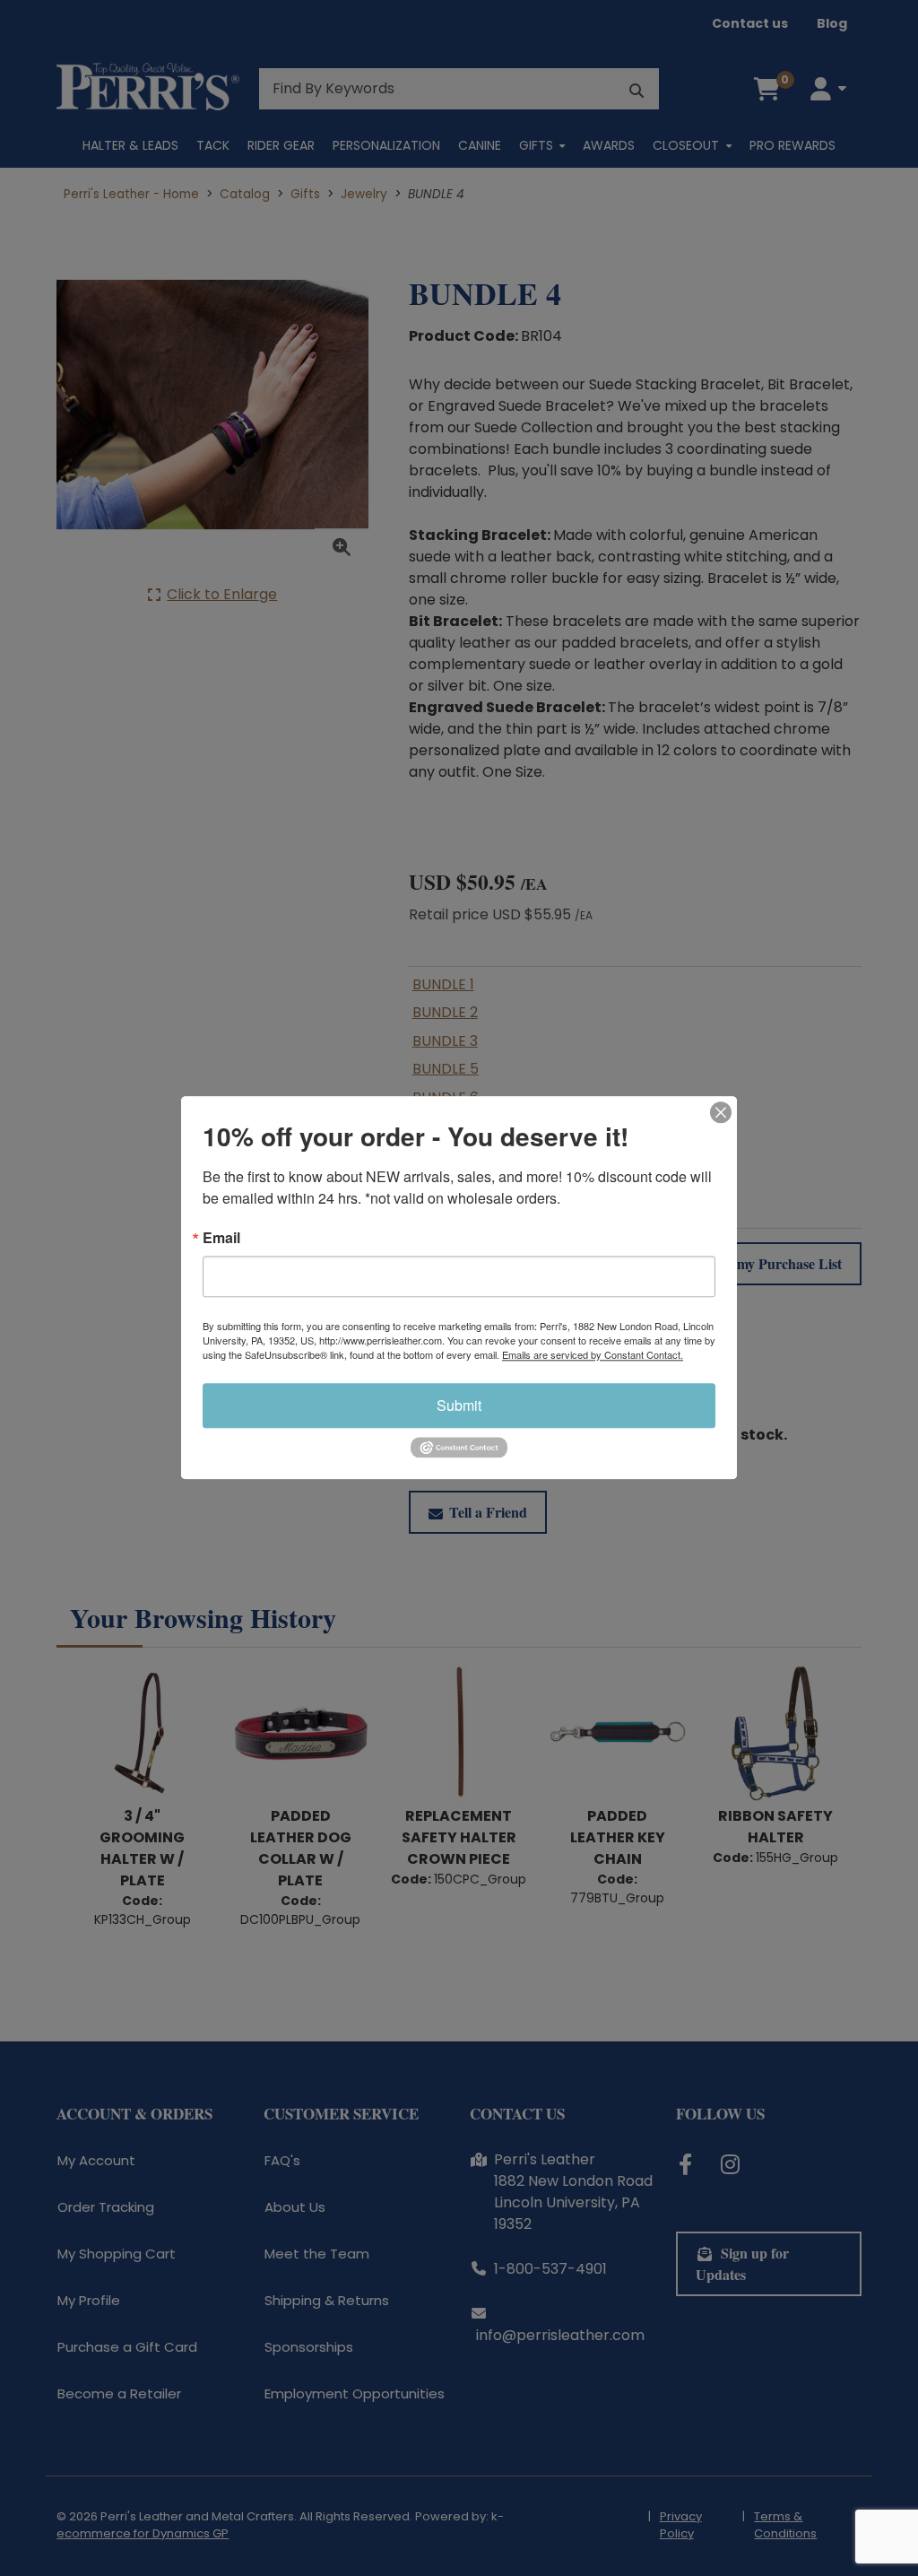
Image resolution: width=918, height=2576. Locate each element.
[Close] (721, 1112)
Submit (459, 1405)
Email (221, 1238)
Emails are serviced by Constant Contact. (593, 1354)
